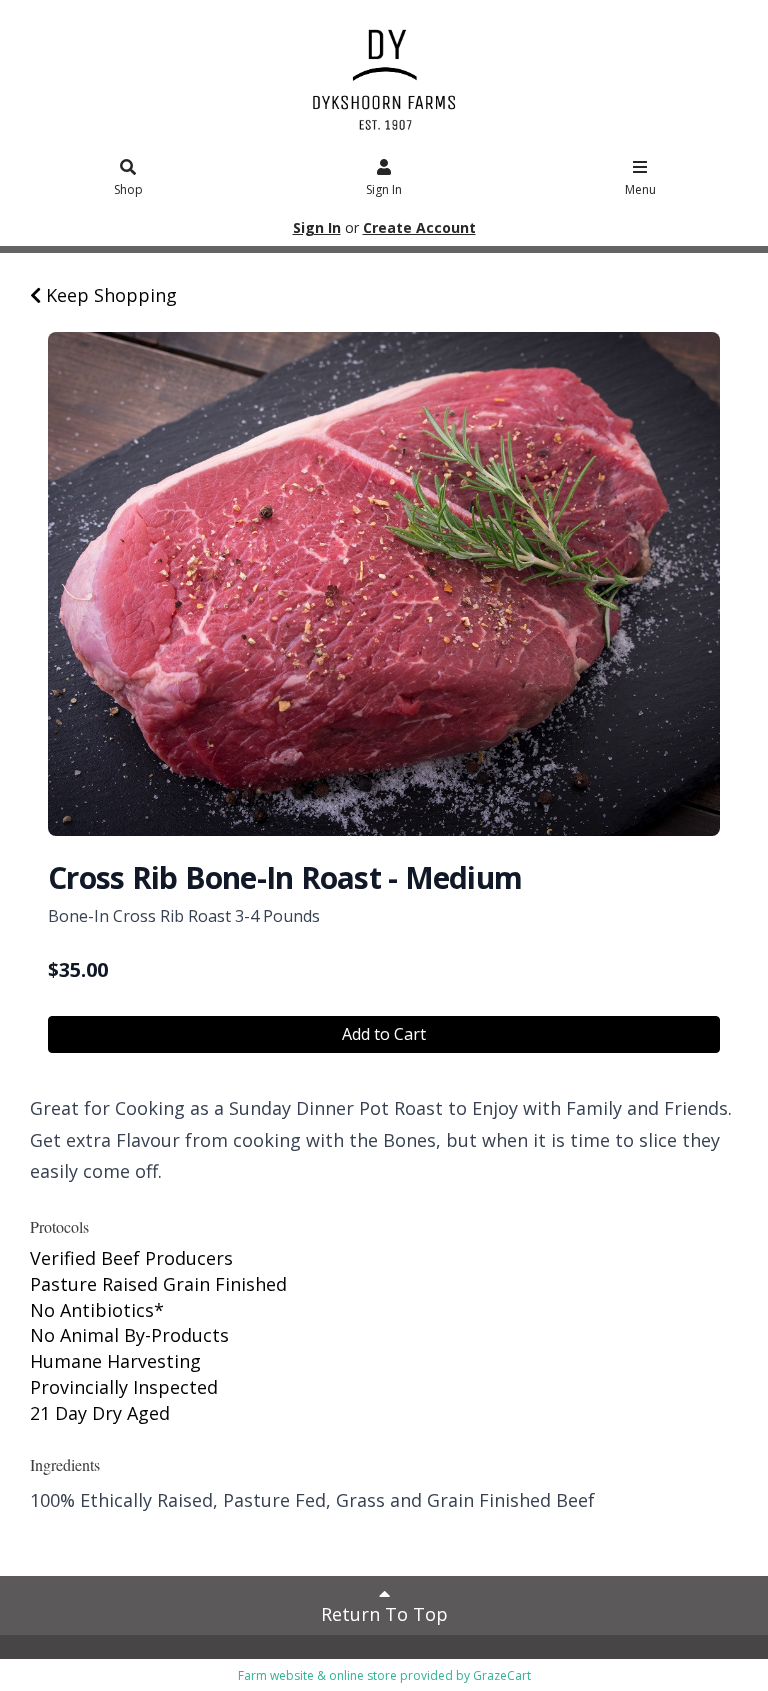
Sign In (384, 189)
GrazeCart (502, 1675)
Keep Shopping (109, 295)
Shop (128, 189)
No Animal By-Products (129, 1335)
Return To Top (384, 1614)
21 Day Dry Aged (100, 1413)
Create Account (419, 227)
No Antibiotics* (97, 1310)
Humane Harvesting (115, 1361)
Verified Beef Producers (131, 1258)
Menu (640, 189)
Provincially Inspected (124, 1387)
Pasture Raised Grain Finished (158, 1284)
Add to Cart (384, 1034)
